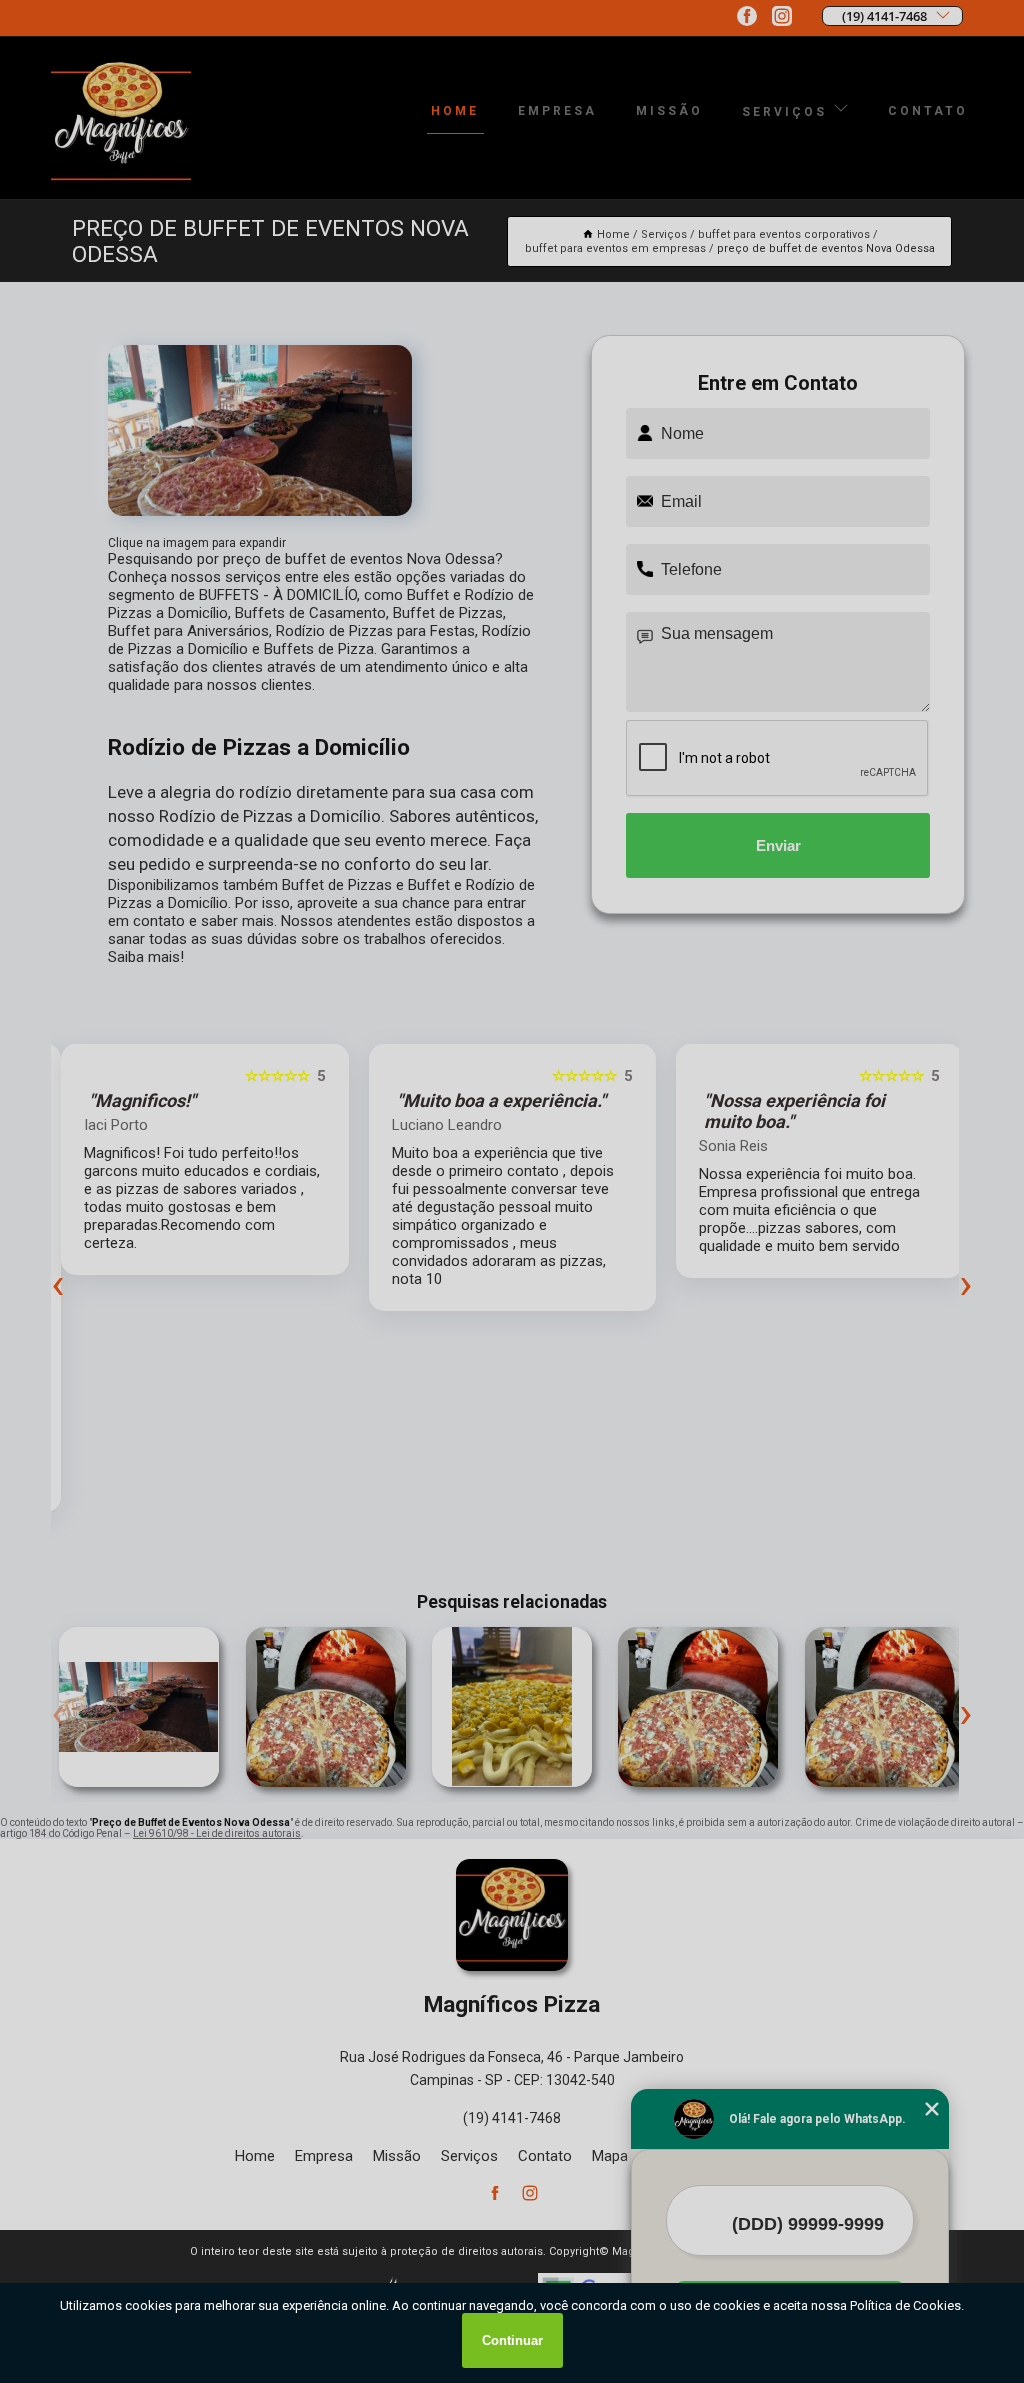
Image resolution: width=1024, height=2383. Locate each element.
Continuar (512, 2340)
